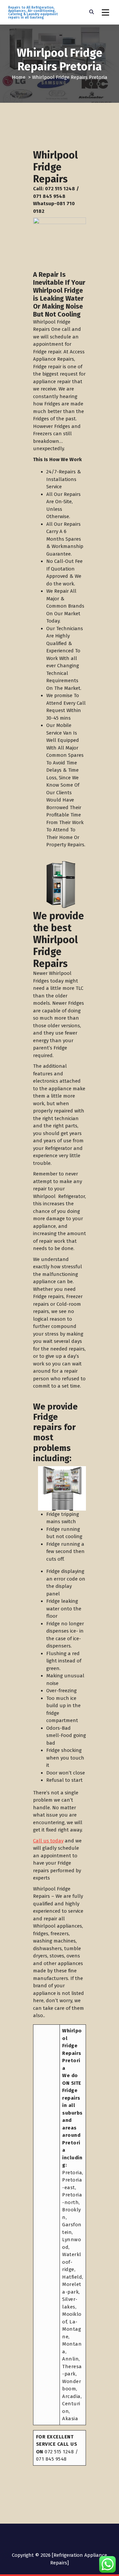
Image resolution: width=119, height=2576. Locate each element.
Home (19, 77)
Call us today (48, 1841)
